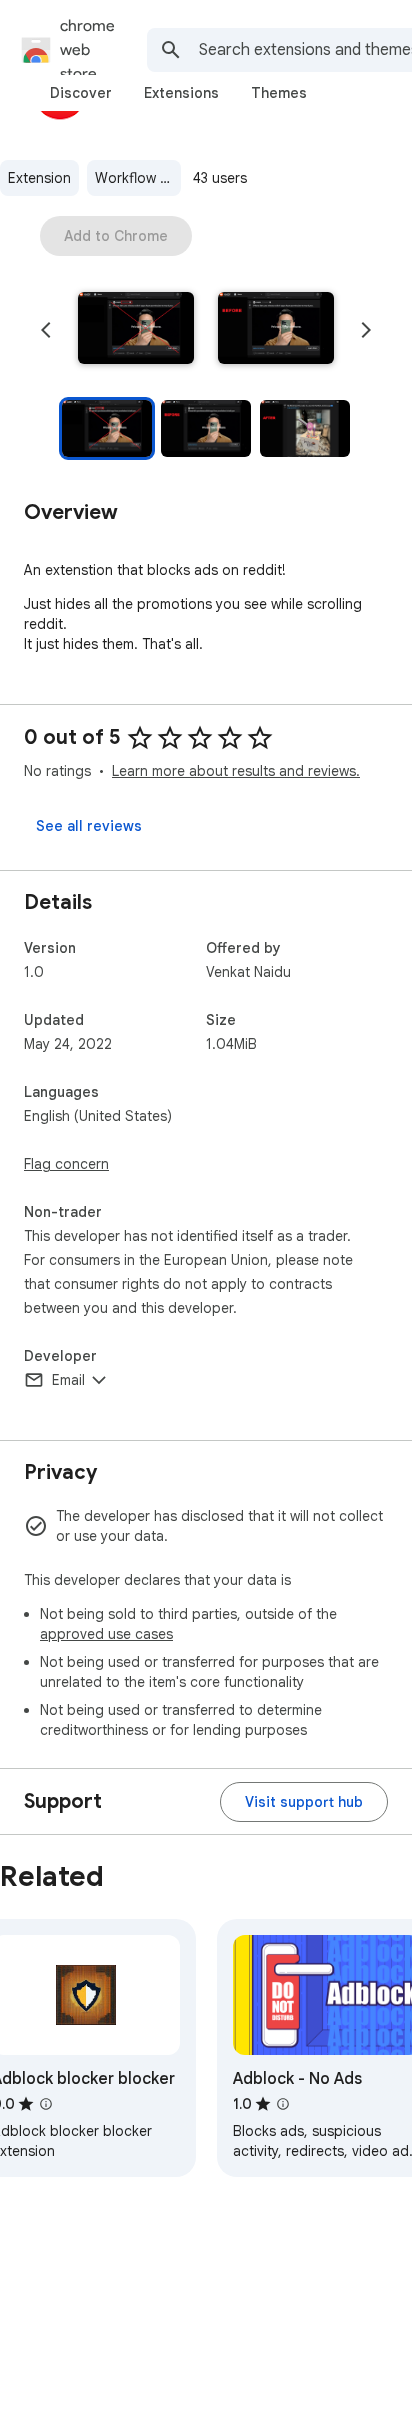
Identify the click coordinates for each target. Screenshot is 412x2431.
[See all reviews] (89, 826)
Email (68, 1380)
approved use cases (106, 1634)
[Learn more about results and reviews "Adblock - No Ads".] (283, 2104)
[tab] (81, 93)
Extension (39, 178)
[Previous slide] (46, 330)
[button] (136, 330)
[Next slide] (366, 330)
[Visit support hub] (304, 1802)
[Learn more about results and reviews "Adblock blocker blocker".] (46, 2104)
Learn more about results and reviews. (236, 771)
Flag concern (66, 1164)
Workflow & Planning (138, 178)
